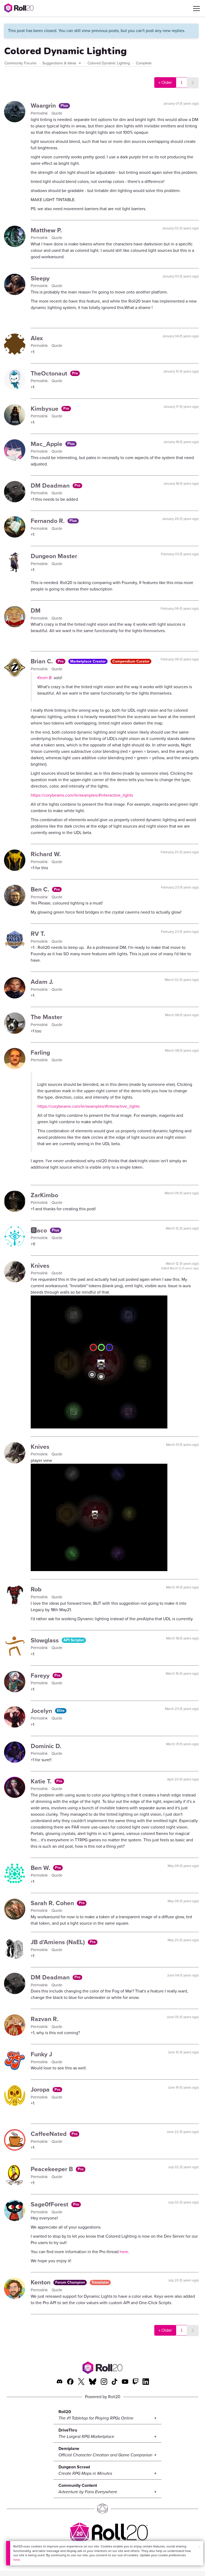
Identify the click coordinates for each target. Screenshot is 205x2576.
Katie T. (42, 1781)
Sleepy (40, 278)
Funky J (41, 2054)
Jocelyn (42, 1711)
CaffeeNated (50, 2134)
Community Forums (21, 63)
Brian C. (43, 661)
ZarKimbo (44, 1195)
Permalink (40, 113)
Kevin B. (45, 678)
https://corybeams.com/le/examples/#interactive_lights (82, 795)
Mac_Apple (47, 444)
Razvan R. (45, 2019)
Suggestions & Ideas (60, 63)
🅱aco (40, 1230)
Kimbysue (45, 409)
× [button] (199, 2547)
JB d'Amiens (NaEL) (59, 1942)
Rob (36, 1589)
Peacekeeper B (53, 2169)
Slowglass (46, 1640)
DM (36, 610)
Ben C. (41, 889)
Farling (40, 1052)
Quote (57, 113)
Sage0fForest (50, 2204)
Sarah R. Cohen (53, 1903)
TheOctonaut (50, 373)
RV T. (38, 934)
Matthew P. (46, 230)
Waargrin (44, 105)
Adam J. (42, 982)
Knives (40, 1266)
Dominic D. (46, 1746)
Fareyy (41, 1675)
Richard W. (46, 854)
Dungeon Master (54, 556)
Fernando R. (48, 521)
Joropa (41, 2089)
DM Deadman (51, 486)
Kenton (41, 2282)
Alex (37, 338)
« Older (165, 83)
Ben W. (41, 1868)
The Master (46, 1017)
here (17, 2560)
